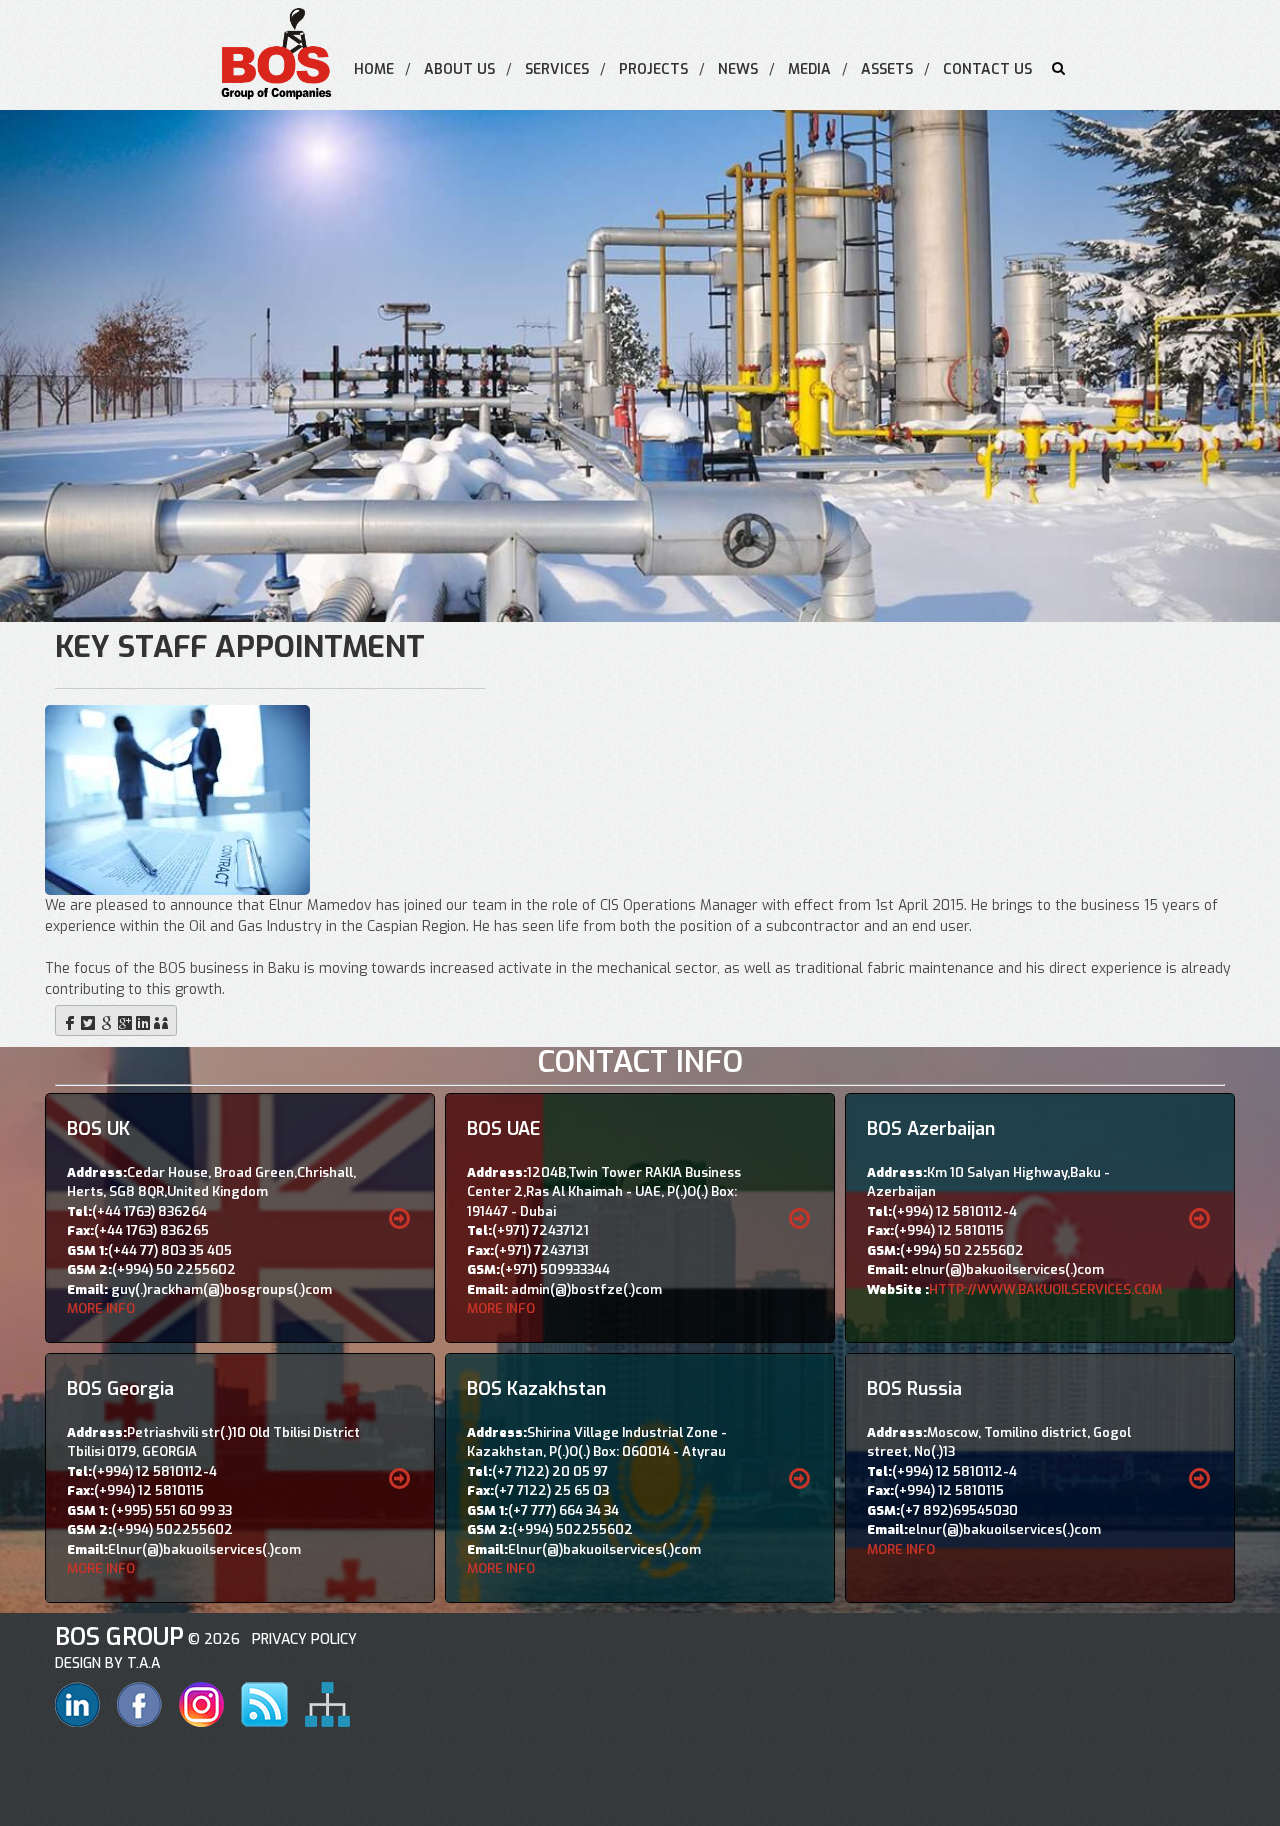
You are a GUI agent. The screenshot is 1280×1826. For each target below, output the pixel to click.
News (738, 69)
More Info (101, 1308)
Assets (887, 69)
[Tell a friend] (161, 1020)
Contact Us (987, 69)
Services (557, 69)
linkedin (77, 1704)
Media (809, 69)
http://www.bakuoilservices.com (1045, 1289)
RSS (264, 1704)
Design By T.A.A (107, 1663)
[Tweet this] (88, 1020)
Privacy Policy (300, 1639)
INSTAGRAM (201, 1704)
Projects (653, 69)
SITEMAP (327, 1704)
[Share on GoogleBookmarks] (107, 1020)
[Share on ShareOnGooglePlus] (125, 1020)
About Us (459, 69)
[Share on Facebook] (70, 1020)
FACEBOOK (139, 1704)
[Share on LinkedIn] (143, 1020)
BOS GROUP (119, 1637)
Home (374, 69)
